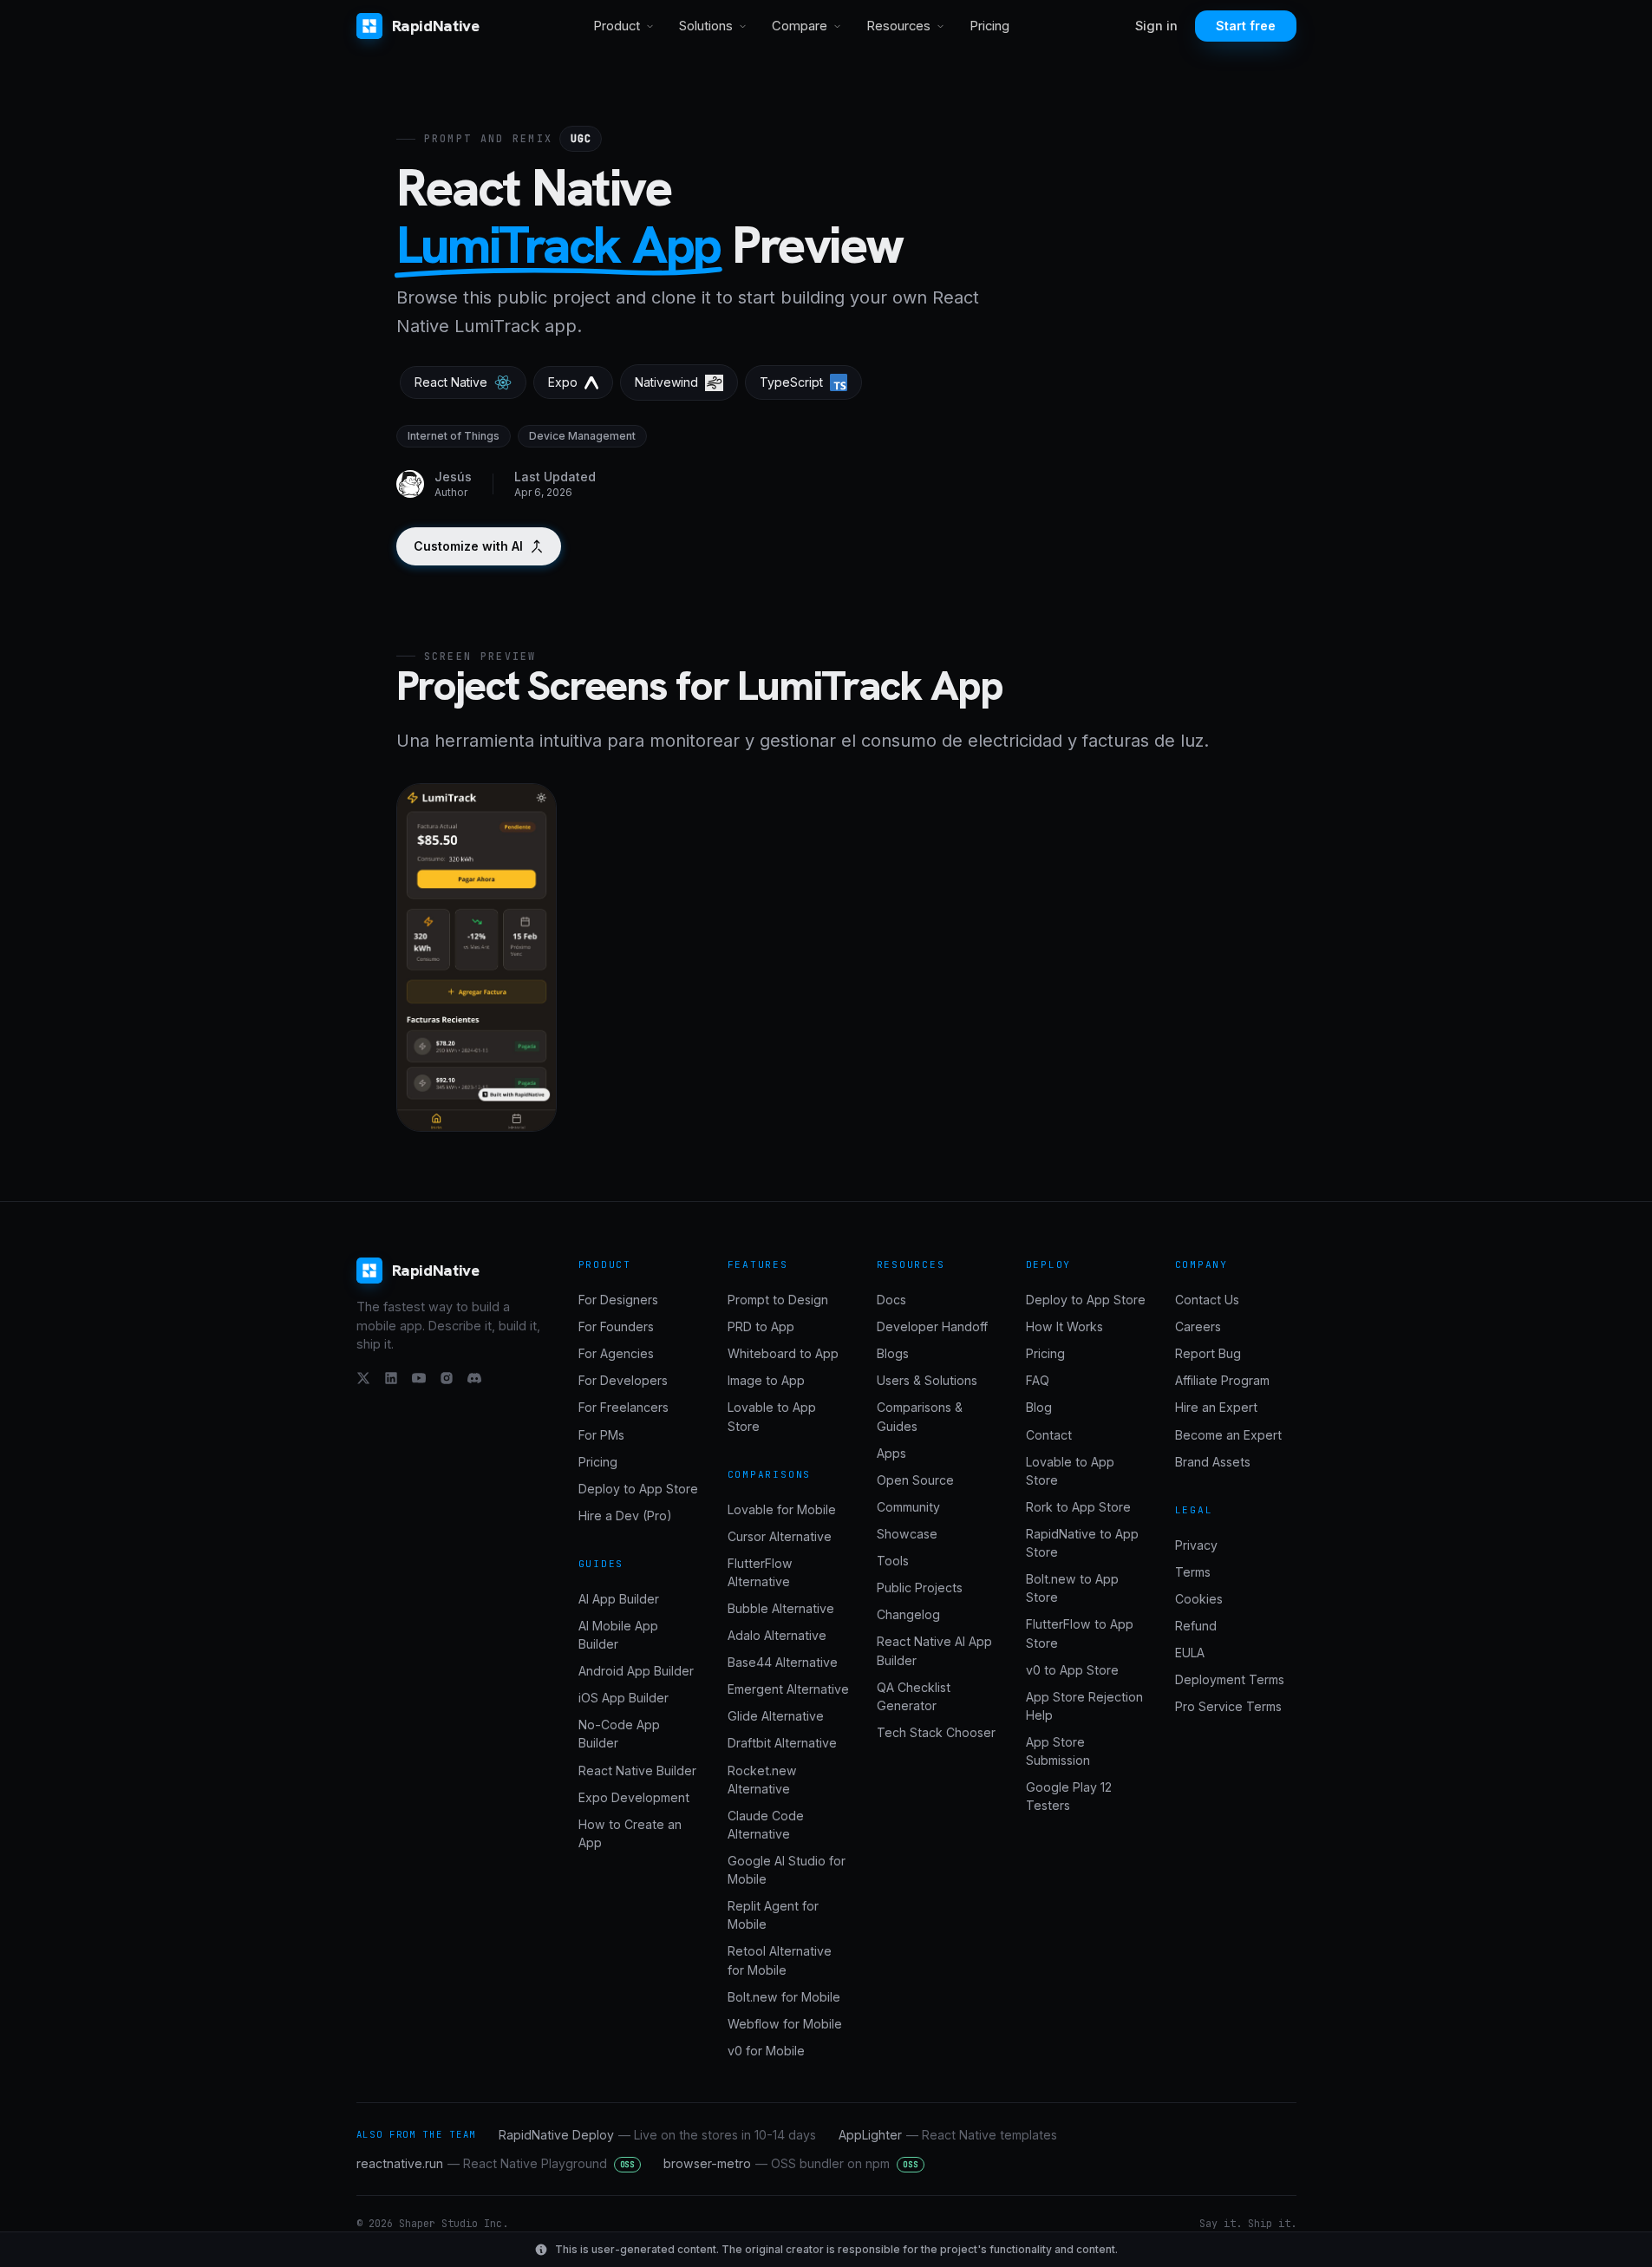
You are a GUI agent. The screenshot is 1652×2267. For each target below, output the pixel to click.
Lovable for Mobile (782, 1509)
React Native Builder (637, 1770)
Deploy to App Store (638, 1489)
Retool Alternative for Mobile (780, 1960)
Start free (1246, 26)
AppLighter (948, 2135)
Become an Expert (1228, 1435)
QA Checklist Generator (914, 1696)
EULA (1190, 1653)
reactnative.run (496, 2163)
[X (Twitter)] (363, 1378)
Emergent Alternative (788, 1689)
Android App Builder (636, 1671)
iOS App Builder (624, 1698)
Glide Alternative (776, 1716)
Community (908, 1507)
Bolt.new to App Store (1072, 1588)
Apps (891, 1453)
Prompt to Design (778, 1300)
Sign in (1156, 26)
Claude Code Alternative (766, 1825)
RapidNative (436, 26)
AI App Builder (619, 1599)
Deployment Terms (1230, 1679)
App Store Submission (1058, 1751)
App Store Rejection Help (1084, 1706)
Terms (1193, 1572)
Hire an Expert (1216, 1407)
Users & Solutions (927, 1380)
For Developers (623, 1380)
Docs (891, 1300)
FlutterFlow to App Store (1080, 1633)
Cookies (1199, 1599)
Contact (1049, 1435)
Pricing (989, 26)
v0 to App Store (1072, 1670)
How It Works (1064, 1326)
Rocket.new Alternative (762, 1780)
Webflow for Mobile (785, 2024)
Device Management (582, 436)
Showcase (907, 1534)
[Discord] (474, 1378)
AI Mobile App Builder (618, 1635)
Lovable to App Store (772, 1416)
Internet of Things (454, 436)
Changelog (908, 1614)
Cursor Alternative (780, 1536)
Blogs (893, 1353)
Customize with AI (468, 546)
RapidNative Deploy (657, 2135)
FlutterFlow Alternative (760, 1572)
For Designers (618, 1300)
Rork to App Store (1078, 1507)
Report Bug (1208, 1353)
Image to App (766, 1380)
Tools (893, 1561)
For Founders (616, 1326)
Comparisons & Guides (920, 1416)
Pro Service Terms (1228, 1706)
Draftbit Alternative (782, 1743)
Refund (1196, 1626)
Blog (1039, 1407)
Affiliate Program (1222, 1380)
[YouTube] (419, 1378)
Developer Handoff (932, 1326)
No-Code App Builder (619, 1734)
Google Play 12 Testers (1069, 1796)
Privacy (1196, 1545)
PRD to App (761, 1326)
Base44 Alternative (783, 1662)
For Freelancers (624, 1407)
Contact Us (1207, 1300)
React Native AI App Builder (934, 1650)
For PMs (601, 1435)
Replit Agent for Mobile (773, 1915)
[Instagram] (447, 1378)
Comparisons (770, 1474)
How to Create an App (630, 1833)
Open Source (915, 1480)
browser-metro (791, 2163)
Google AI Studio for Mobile (787, 1870)
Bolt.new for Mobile (784, 1997)
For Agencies (616, 1353)
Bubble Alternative (781, 1608)
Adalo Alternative (777, 1635)
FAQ (1038, 1380)
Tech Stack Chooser (936, 1732)
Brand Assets (1213, 1462)
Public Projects (920, 1588)
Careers (1198, 1326)
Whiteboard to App (783, 1353)
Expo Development (634, 1797)
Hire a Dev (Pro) (625, 1516)
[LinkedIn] (391, 1378)
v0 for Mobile (766, 2051)
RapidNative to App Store (1082, 1543)
